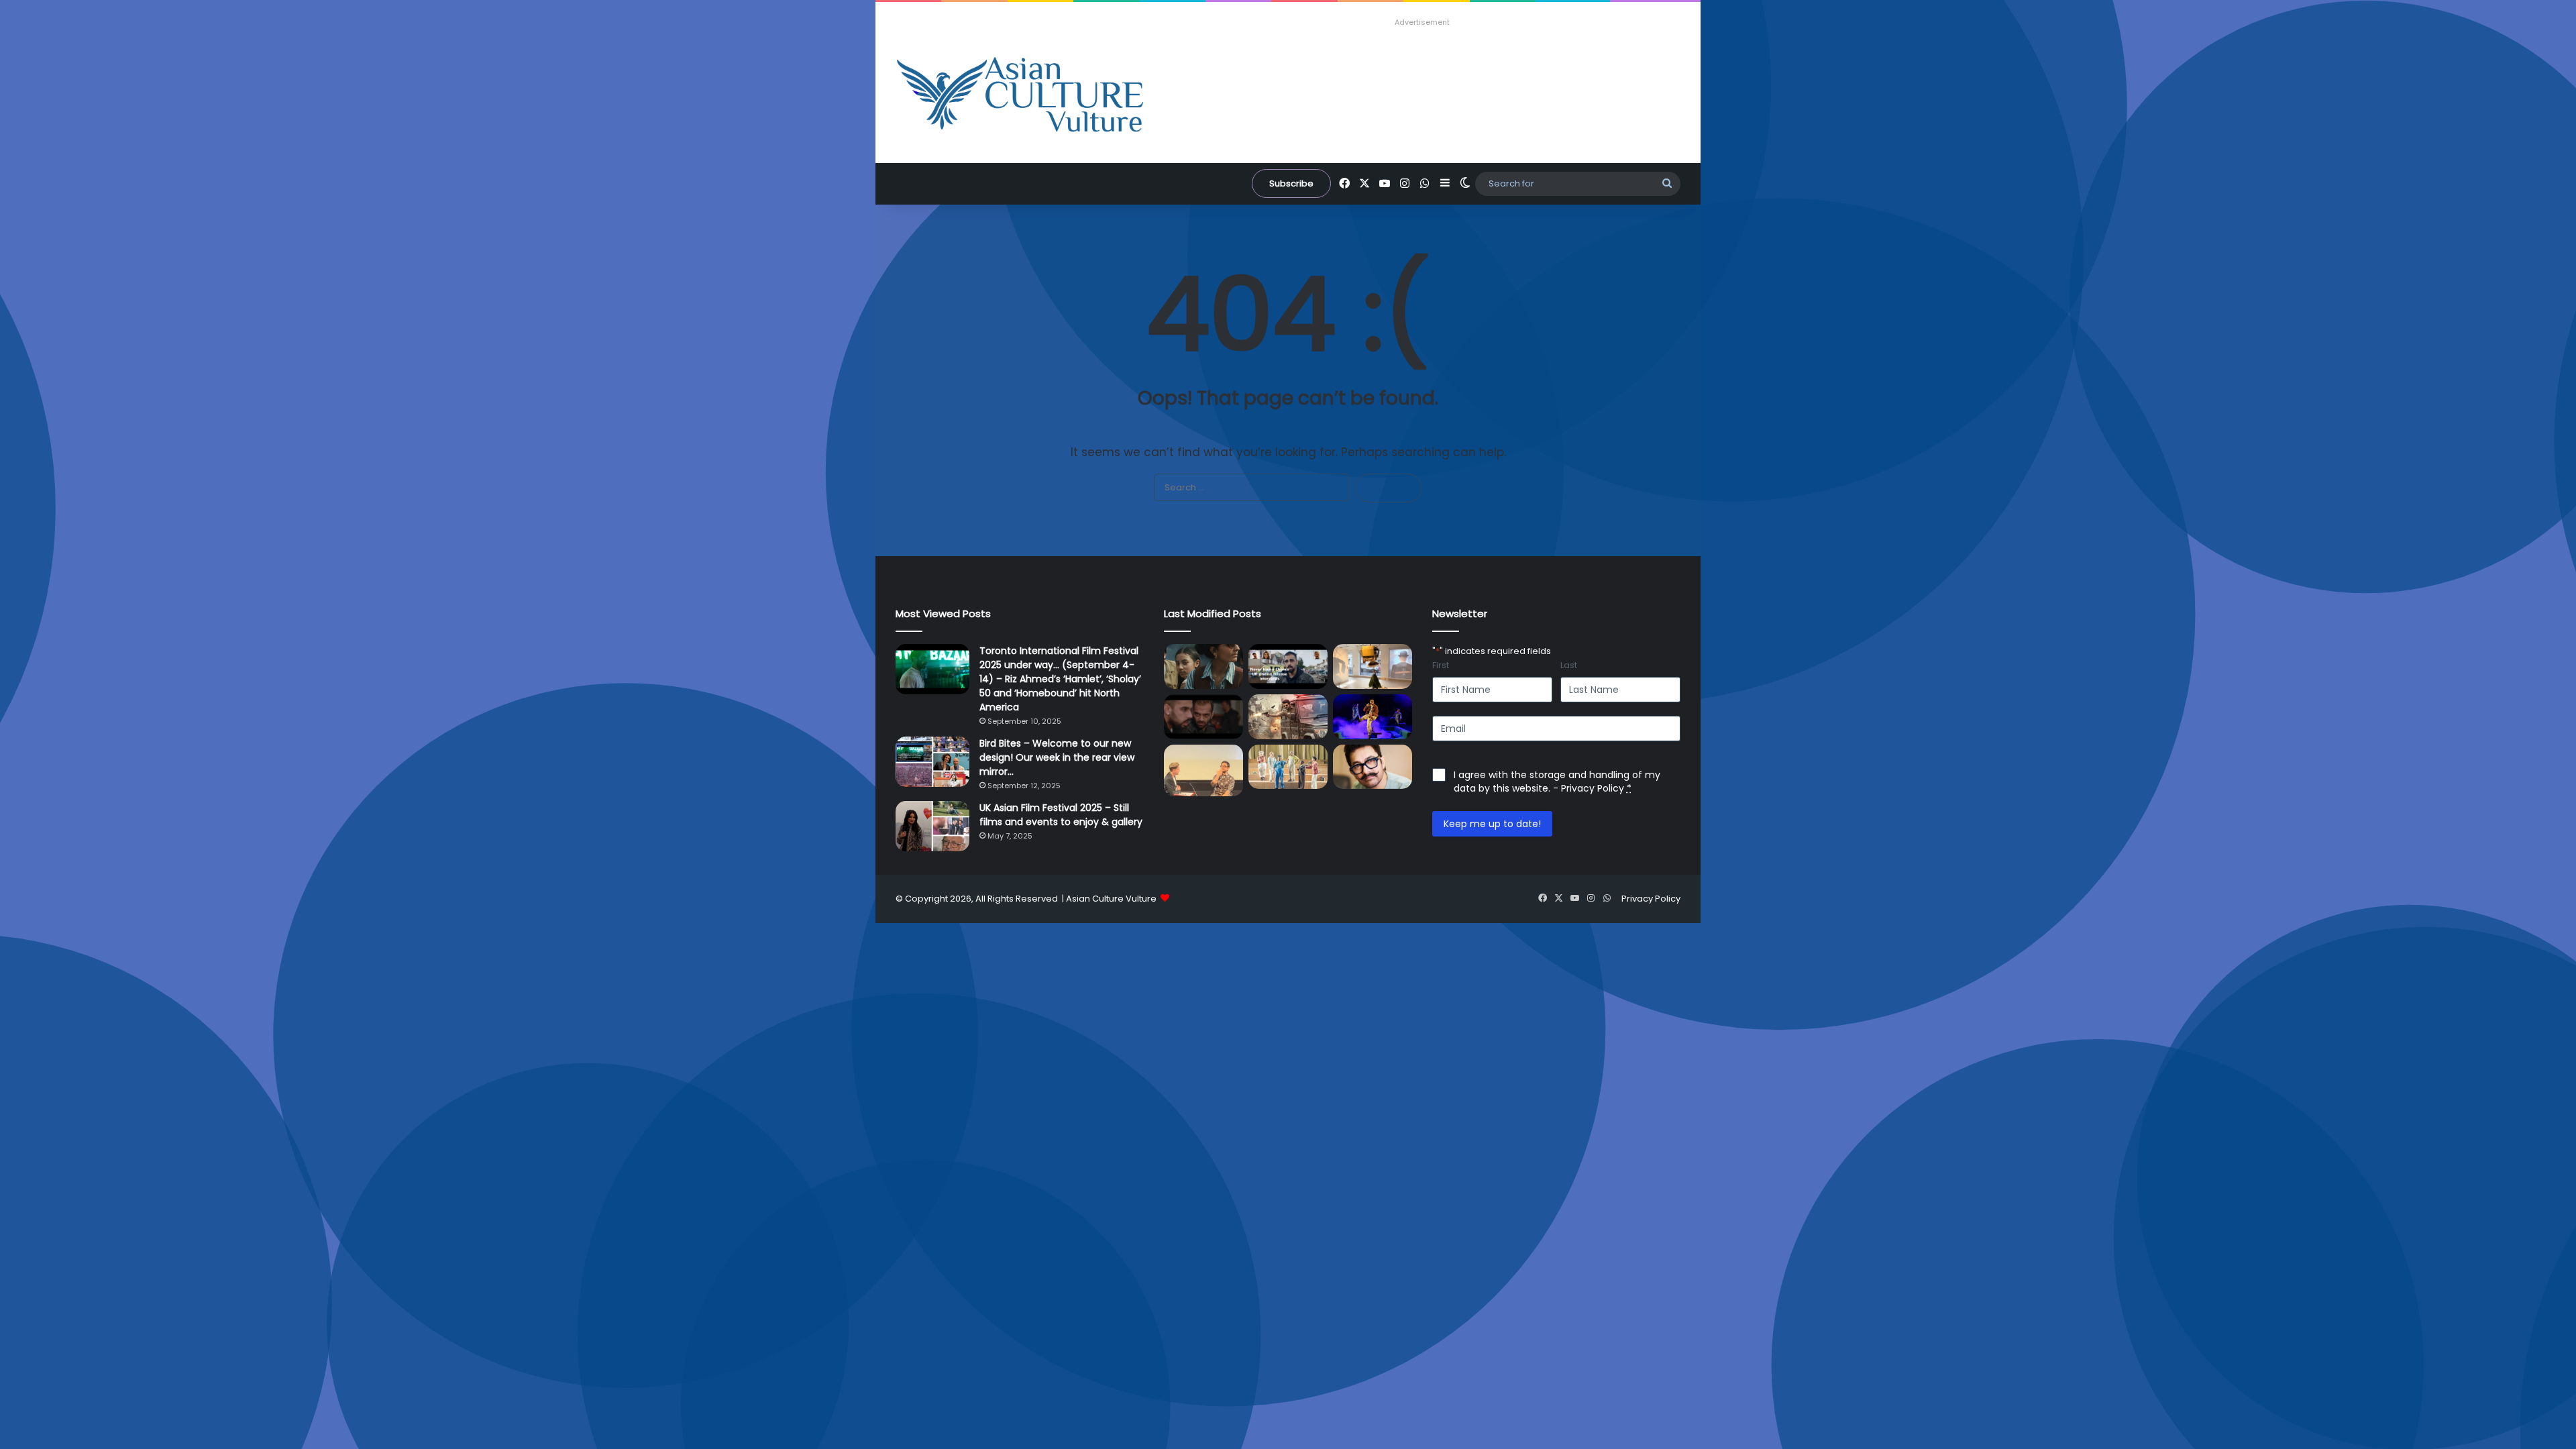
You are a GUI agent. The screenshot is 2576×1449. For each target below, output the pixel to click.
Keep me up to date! (1492, 824)
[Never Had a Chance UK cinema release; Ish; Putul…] (1203, 717)
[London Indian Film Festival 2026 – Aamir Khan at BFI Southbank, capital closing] (1373, 767)
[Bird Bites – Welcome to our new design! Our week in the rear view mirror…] (932, 762)
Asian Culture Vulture (1111, 899)
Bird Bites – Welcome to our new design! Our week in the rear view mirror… (1057, 757)
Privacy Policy (1593, 788)
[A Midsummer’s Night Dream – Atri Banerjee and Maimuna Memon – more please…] (1288, 767)
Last (1569, 665)
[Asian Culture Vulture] (1020, 96)
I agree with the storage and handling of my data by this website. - (1557, 782)
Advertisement (1422, 22)
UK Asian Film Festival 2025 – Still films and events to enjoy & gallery (1061, 815)
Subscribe (1291, 183)
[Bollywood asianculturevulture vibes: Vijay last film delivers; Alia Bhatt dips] (1288, 717)
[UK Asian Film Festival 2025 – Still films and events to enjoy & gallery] (932, 826)
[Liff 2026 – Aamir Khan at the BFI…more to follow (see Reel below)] (1203, 770)
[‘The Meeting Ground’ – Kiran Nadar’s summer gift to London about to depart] (1373, 666)
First (1441, 665)
